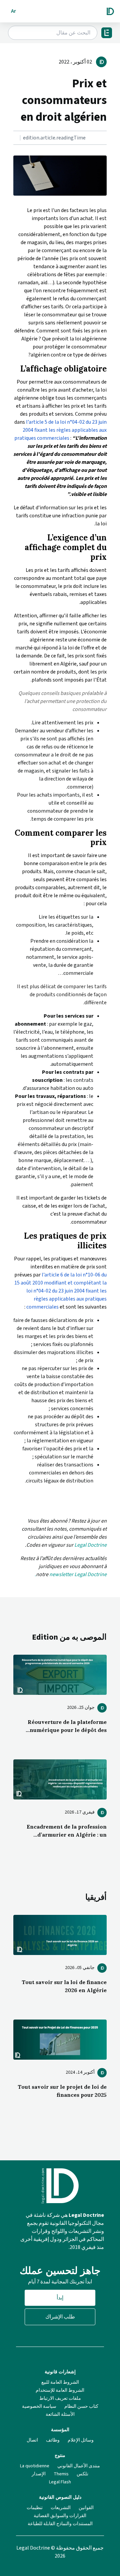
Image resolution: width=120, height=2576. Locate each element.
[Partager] (105, 138)
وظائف (53, 2440)
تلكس (82, 2474)
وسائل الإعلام (81, 2440)
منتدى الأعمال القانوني (79, 2466)
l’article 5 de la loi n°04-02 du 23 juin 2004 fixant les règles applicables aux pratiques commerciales (60, 430)
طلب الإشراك (60, 2317)
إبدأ (60, 2298)
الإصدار (39, 2474)
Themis (61, 2474)
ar (13, 11)
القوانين (86, 2508)
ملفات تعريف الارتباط (60, 2398)
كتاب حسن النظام (81, 2406)
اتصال (32, 2440)
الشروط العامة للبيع (60, 2382)
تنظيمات (35, 2508)
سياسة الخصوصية (39, 2406)
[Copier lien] (106, 138)
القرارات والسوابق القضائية (60, 2516)
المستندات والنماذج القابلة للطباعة (60, 2524)
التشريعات (61, 2508)
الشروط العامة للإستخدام (60, 2390)
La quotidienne (35, 2466)
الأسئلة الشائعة (60, 2414)
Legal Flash (60, 2482)
